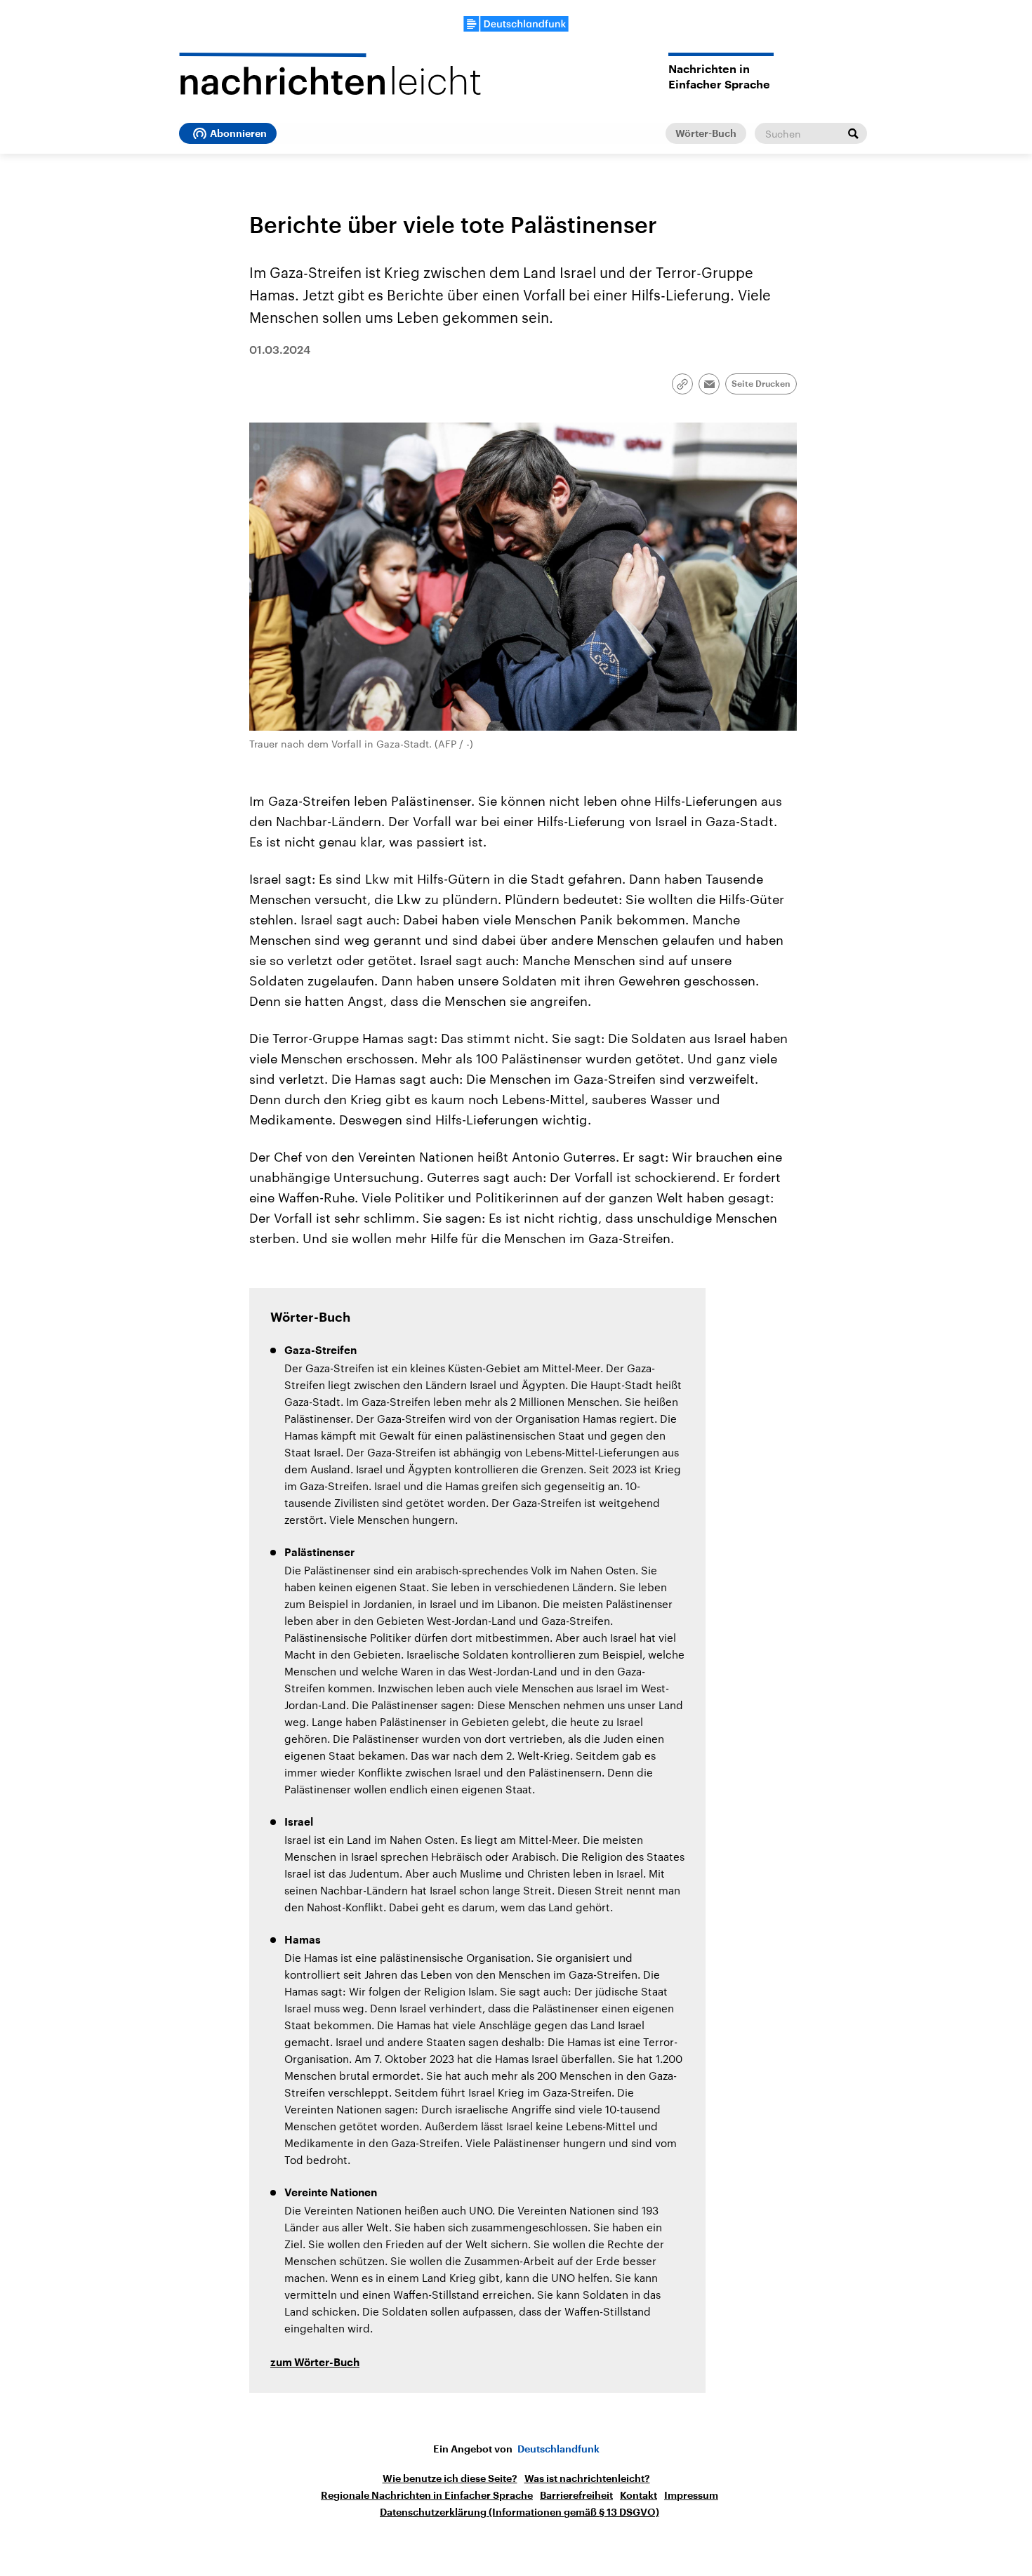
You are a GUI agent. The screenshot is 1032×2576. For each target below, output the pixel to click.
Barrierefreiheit (576, 2495)
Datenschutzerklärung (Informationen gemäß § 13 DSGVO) (520, 2512)
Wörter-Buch (706, 133)
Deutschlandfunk (558, 2449)
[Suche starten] (853, 133)
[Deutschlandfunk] (516, 24)
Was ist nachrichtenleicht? (587, 2478)
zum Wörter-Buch (315, 2363)
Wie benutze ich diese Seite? (450, 2478)
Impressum (691, 2495)
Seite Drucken (761, 384)
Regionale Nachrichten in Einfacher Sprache (427, 2495)
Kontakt (639, 2495)
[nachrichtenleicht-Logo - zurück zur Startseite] (330, 74)
